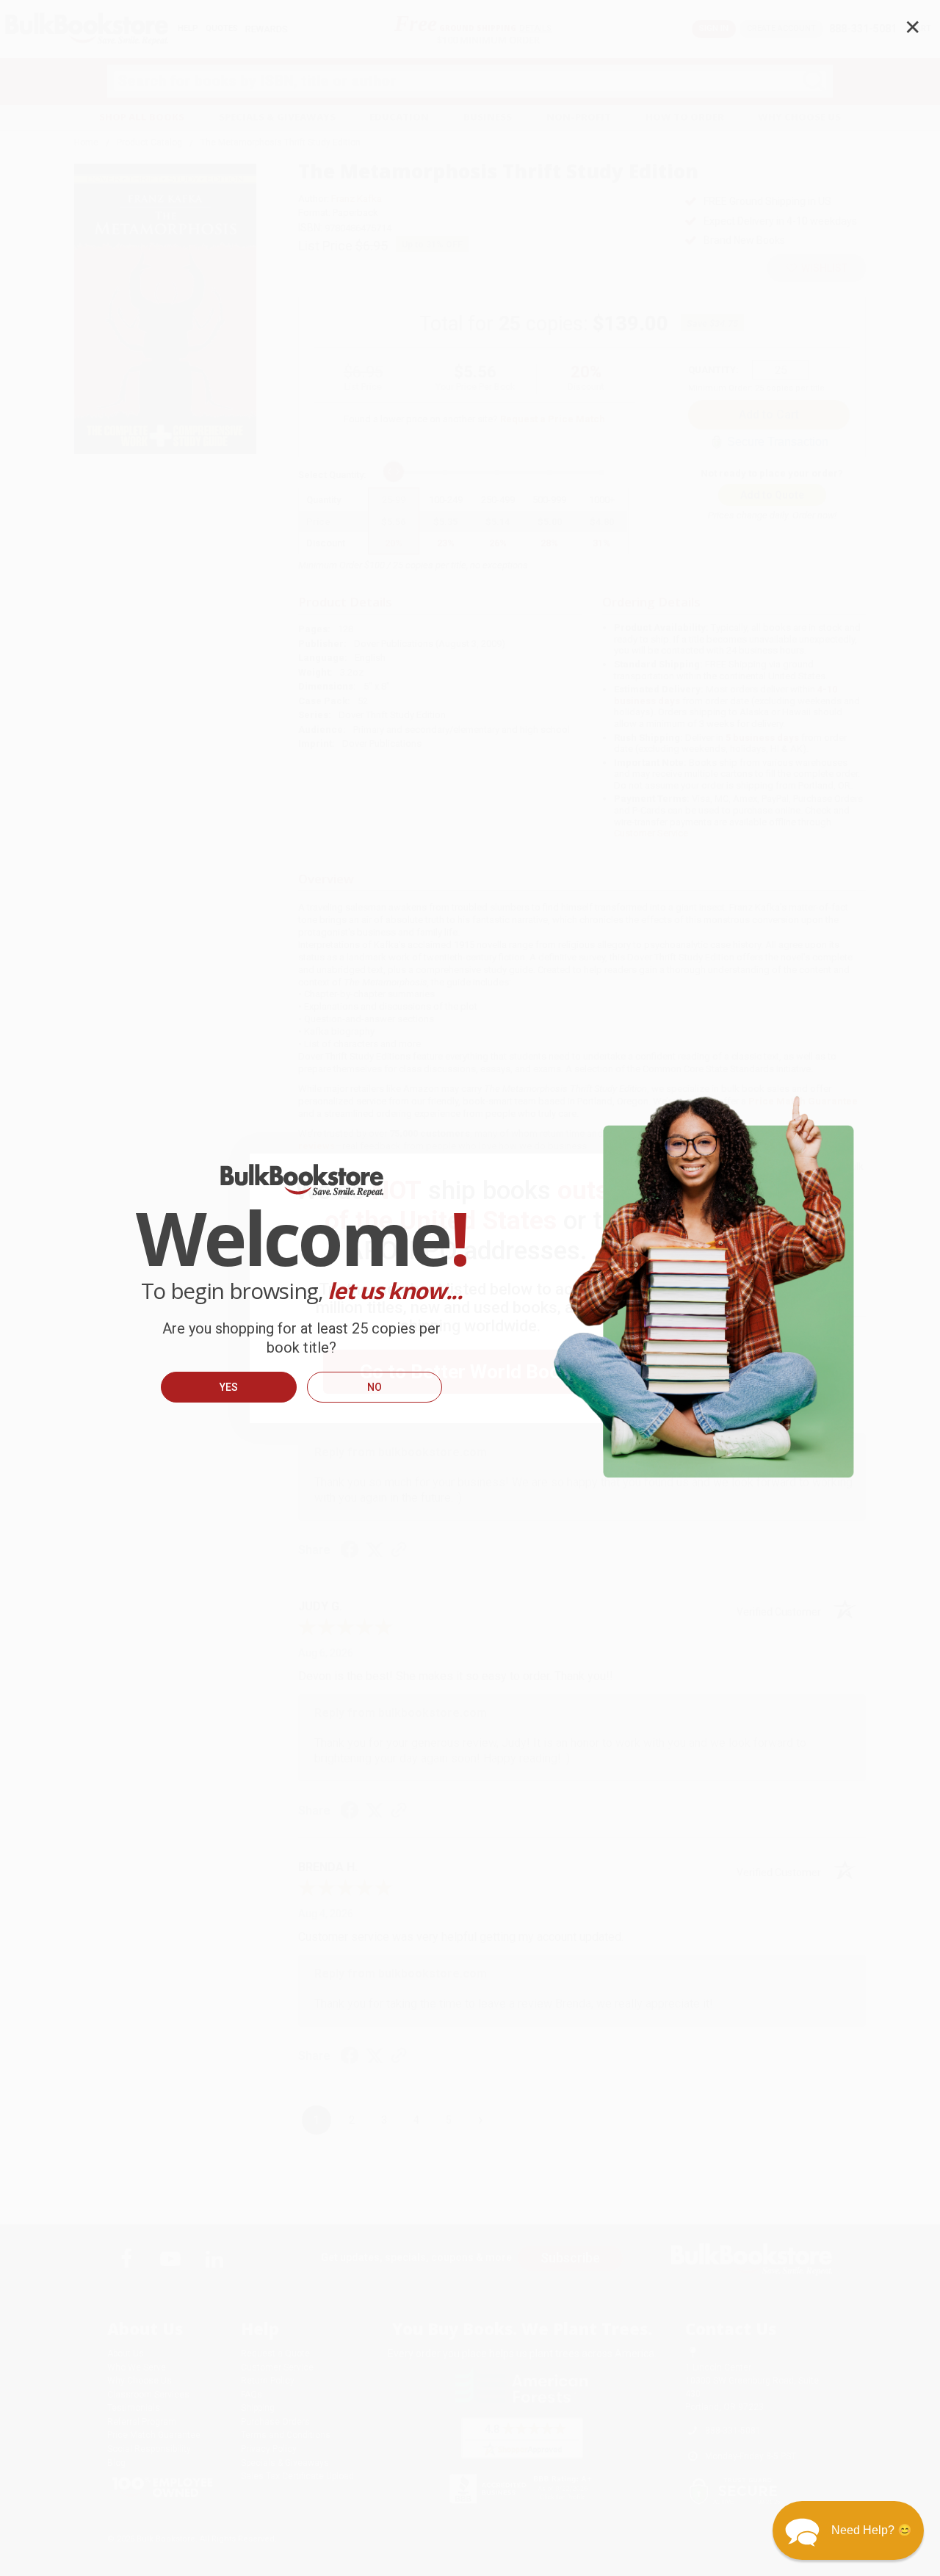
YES (229, 1387)
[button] (848, 2530)
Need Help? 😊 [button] (872, 2530)
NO (375, 1387)
